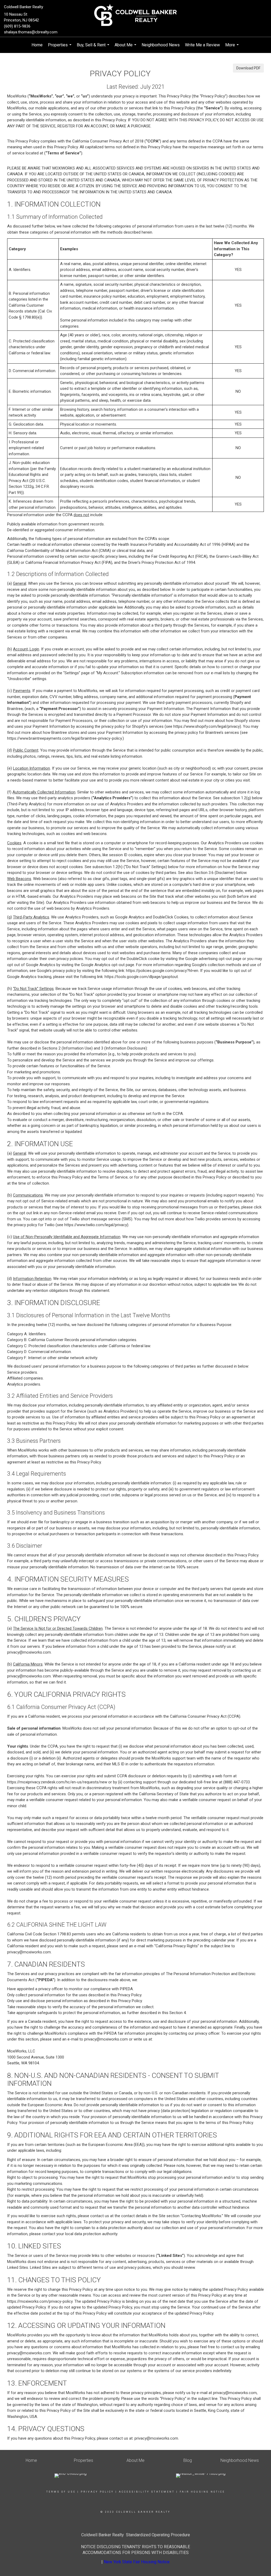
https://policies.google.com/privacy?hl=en (162, 971)
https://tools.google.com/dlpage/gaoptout (141, 977)
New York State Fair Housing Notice (137, 2562)
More (233, 48)
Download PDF (248, 68)
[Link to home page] (135, 15)
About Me (126, 48)
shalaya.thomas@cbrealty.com (31, 32)
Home (37, 45)
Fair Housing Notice (202, 2492)
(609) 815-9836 (17, 26)
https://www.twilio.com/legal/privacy (96, 1225)
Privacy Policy (97, 2492)
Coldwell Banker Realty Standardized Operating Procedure (136, 2535)
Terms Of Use (61, 2492)
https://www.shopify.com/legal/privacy (207, 726)
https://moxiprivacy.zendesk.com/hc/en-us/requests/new (57, 1782)
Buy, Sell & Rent (94, 48)
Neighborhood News (161, 45)
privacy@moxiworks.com (29, 1652)
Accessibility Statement (147, 2492)
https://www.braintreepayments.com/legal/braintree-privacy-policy (64, 738)
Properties (60, 48)
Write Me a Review (202, 45)
